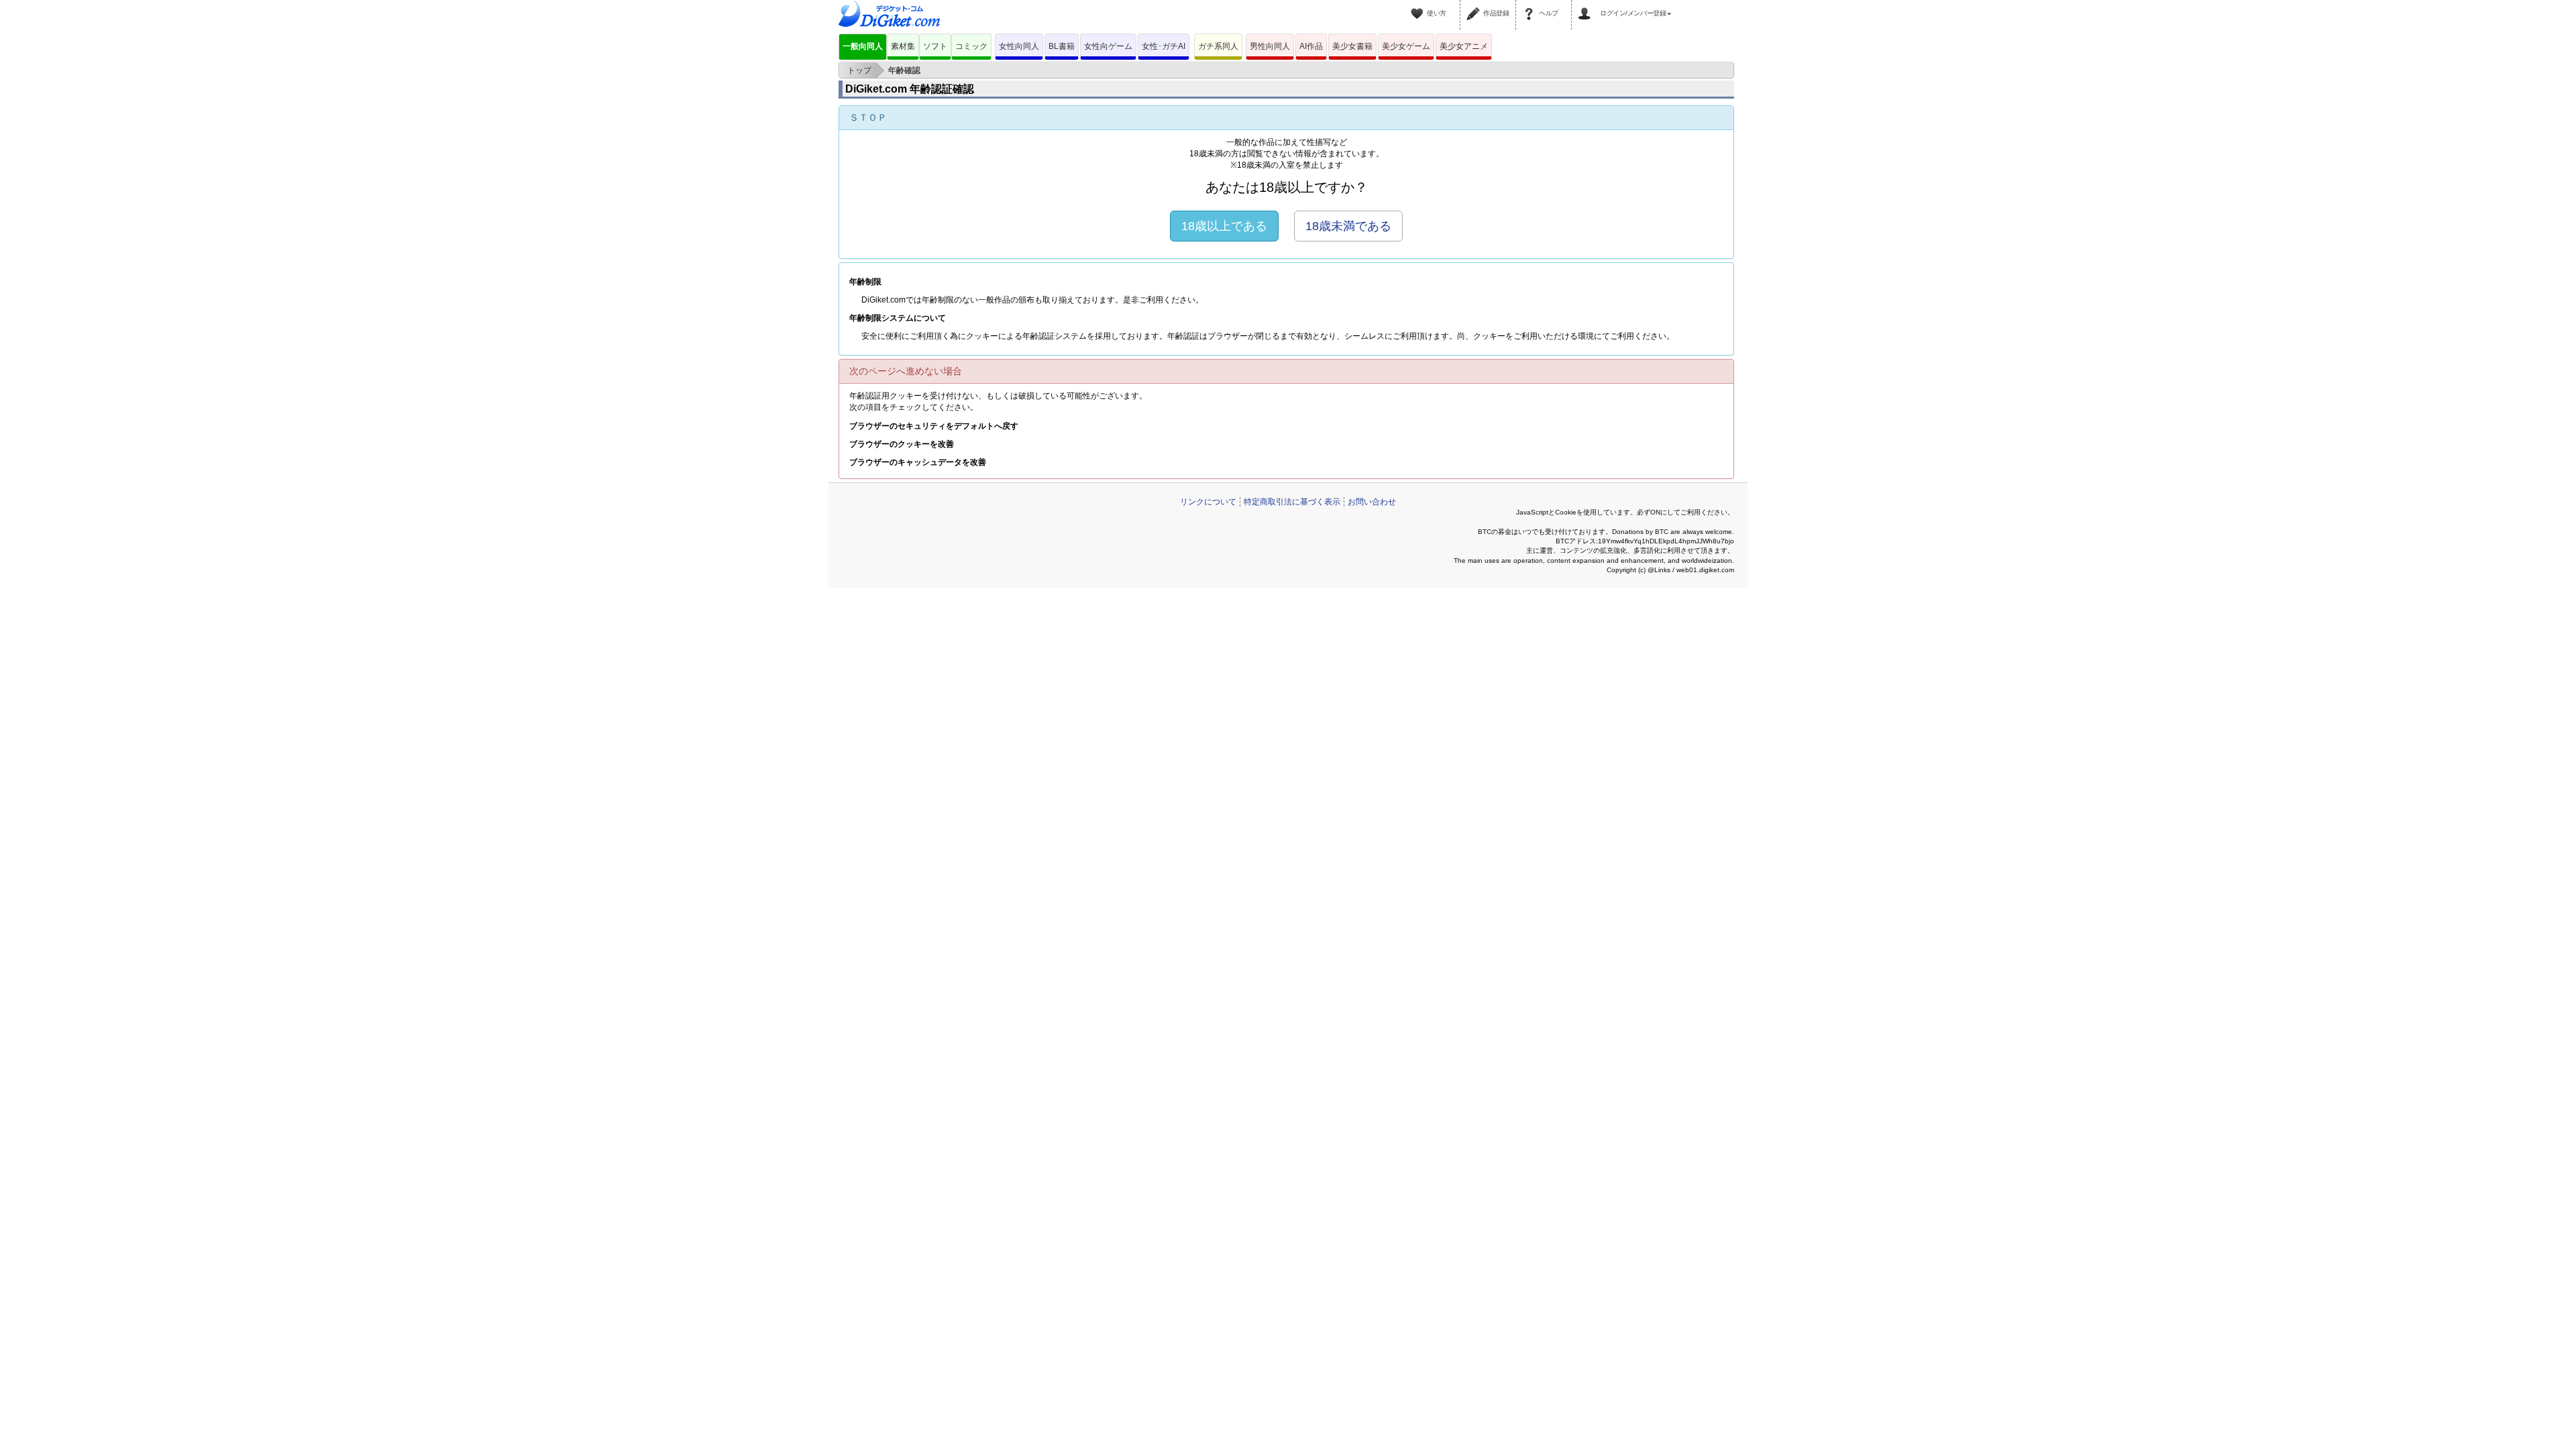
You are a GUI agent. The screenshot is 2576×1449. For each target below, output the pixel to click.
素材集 (903, 46)
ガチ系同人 (1218, 46)
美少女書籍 (1352, 46)
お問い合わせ (1372, 502)
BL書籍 (1062, 46)
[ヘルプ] (1531, 5)
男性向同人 (1270, 46)
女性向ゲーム (1108, 46)
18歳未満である (1348, 226)
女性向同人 (1019, 46)
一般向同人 (863, 46)
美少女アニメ (1464, 46)
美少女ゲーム (1406, 46)
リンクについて (1208, 502)
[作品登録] (1475, 5)
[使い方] (1419, 5)
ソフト (935, 46)
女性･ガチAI (1164, 46)
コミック (971, 46)
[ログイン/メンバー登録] (1587, 5)
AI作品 (1311, 46)
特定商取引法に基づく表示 (1292, 502)
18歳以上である (1224, 226)
